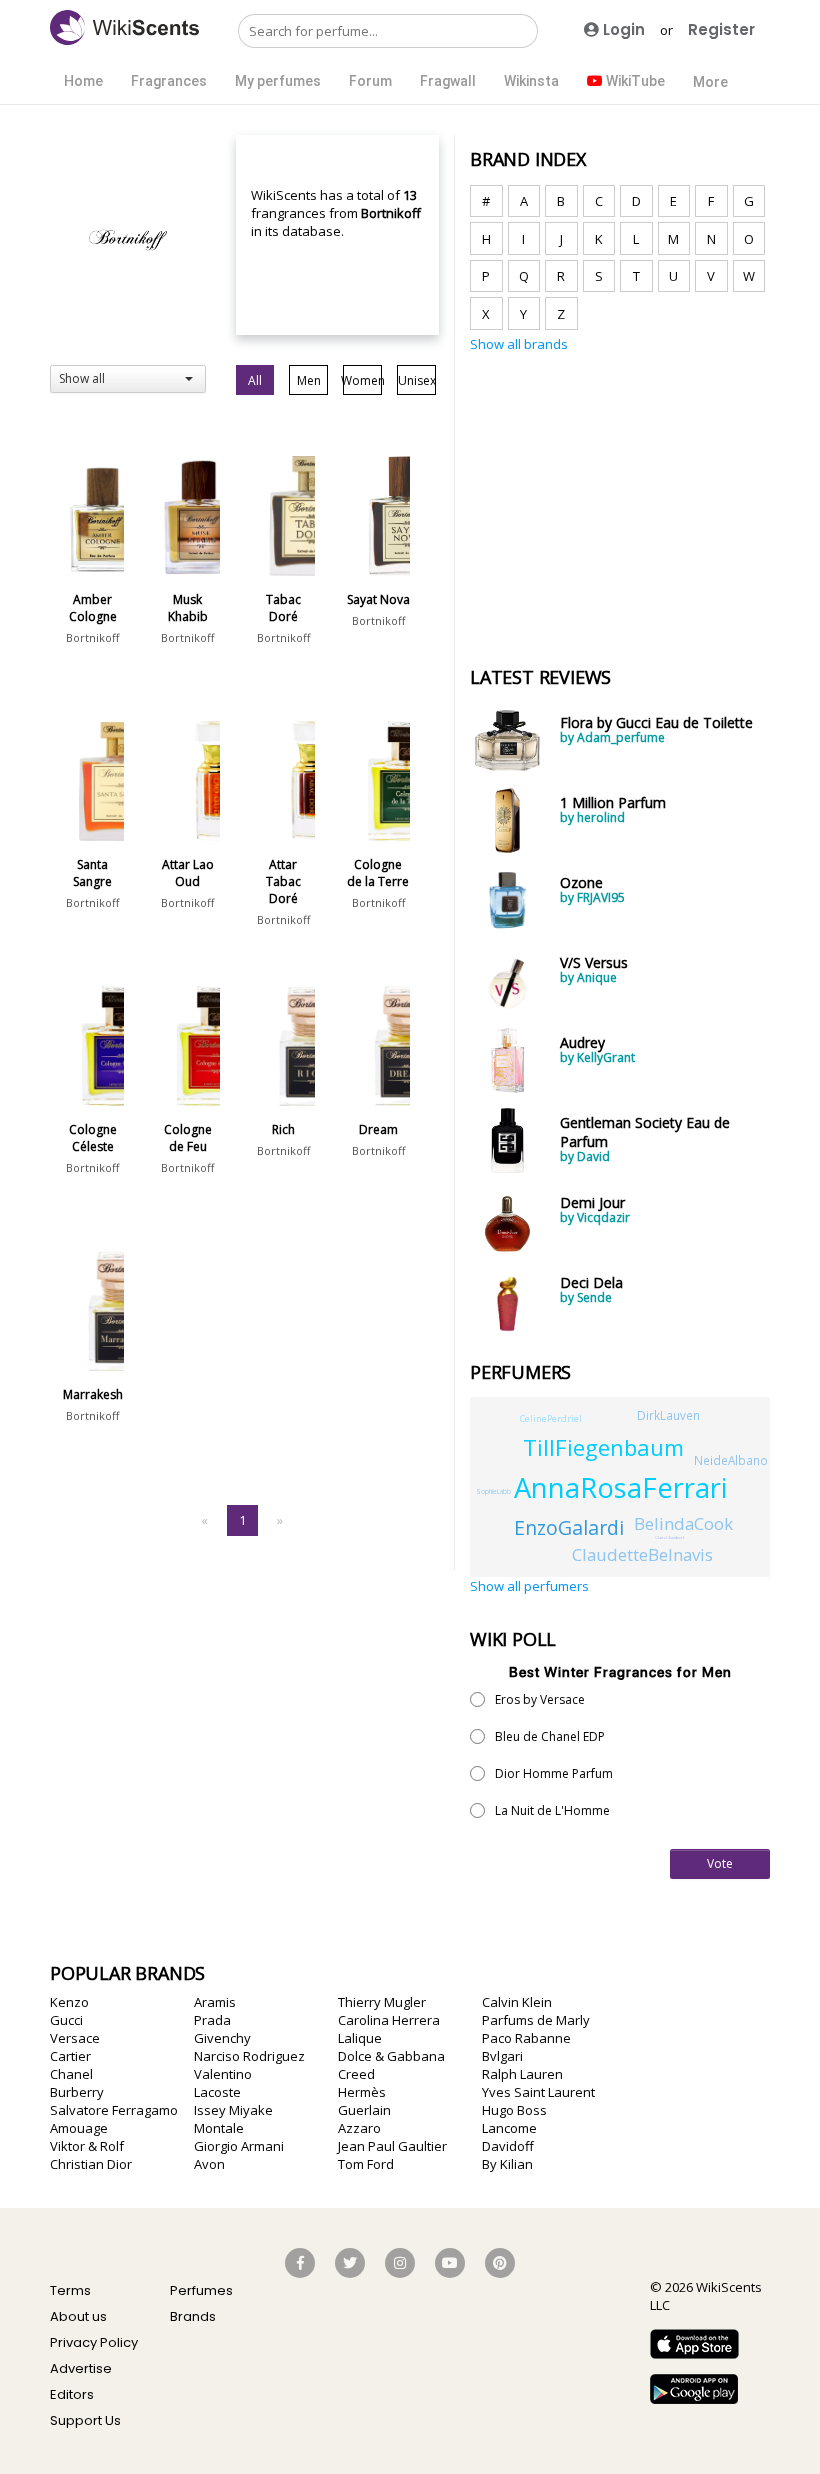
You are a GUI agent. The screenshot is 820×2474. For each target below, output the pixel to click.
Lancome (509, 2128)
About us (78, 2316)
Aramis (215, 2002)
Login (622, 29)
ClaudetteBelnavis (642, 1554)
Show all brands (519, 344)
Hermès (362, 2092)
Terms (70, 2290)
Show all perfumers (529, 1586)
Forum (370, 81)
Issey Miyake (233, 2110)
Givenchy (222, 2038)
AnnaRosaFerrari (620, 1487)
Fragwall (448, 81)
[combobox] (128, 379)
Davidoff (508, 2146)
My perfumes (278, 81)
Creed (356, 2074)
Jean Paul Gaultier (392, 2146)
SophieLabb (493, 1491)
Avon (209, 2164)
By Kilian (507, 2164)
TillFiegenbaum (603, 1447)
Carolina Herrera (389, 2020)
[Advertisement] (620, 498)
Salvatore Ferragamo (114, 2110)
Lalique (360, 2038)
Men (309, 380)
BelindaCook (683, 1523)
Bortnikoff (92, 637)
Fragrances (169, 81)
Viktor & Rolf (87, 2146)
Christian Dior (91, 2164)
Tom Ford (366, 2164)
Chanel (71, 2074)
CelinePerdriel (551, 1418)
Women (362, 380)
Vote (720, 1863)
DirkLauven (668, 1415)
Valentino (223, 2074)
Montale (219, 2128)
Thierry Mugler (382, 2002)
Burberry (77, 2092)
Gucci (66, 2020)
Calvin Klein (517, 2002)
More (710, 82)
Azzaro (359, 2128)
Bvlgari (502, 2056)
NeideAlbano (731, 1460)
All (255, 380)
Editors (72, 2394)
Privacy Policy (94, 2342)
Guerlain (364, 2110)
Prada (212, 2020)
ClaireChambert (669, 1537)
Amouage (79, 2128)
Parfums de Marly (536, 2020)
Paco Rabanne (526, 2038)
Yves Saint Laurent (538, 2092)
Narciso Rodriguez (249, 2056)
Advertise (81, 2368)
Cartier (70, 2056)
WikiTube (634, 81)
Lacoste (217, 2092)
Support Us (85, 2420)
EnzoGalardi (569, 1527)
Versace (75, 2038)
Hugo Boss (514, 2110)
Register (721, 29)
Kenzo (69, 2002)
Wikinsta (531, 81)
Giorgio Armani (239, 2146)
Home (83, 81)
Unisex (417, 380)
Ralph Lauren (522, 2074)
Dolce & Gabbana (391, 2056)
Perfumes (201, 2290)
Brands (193, 2316)
